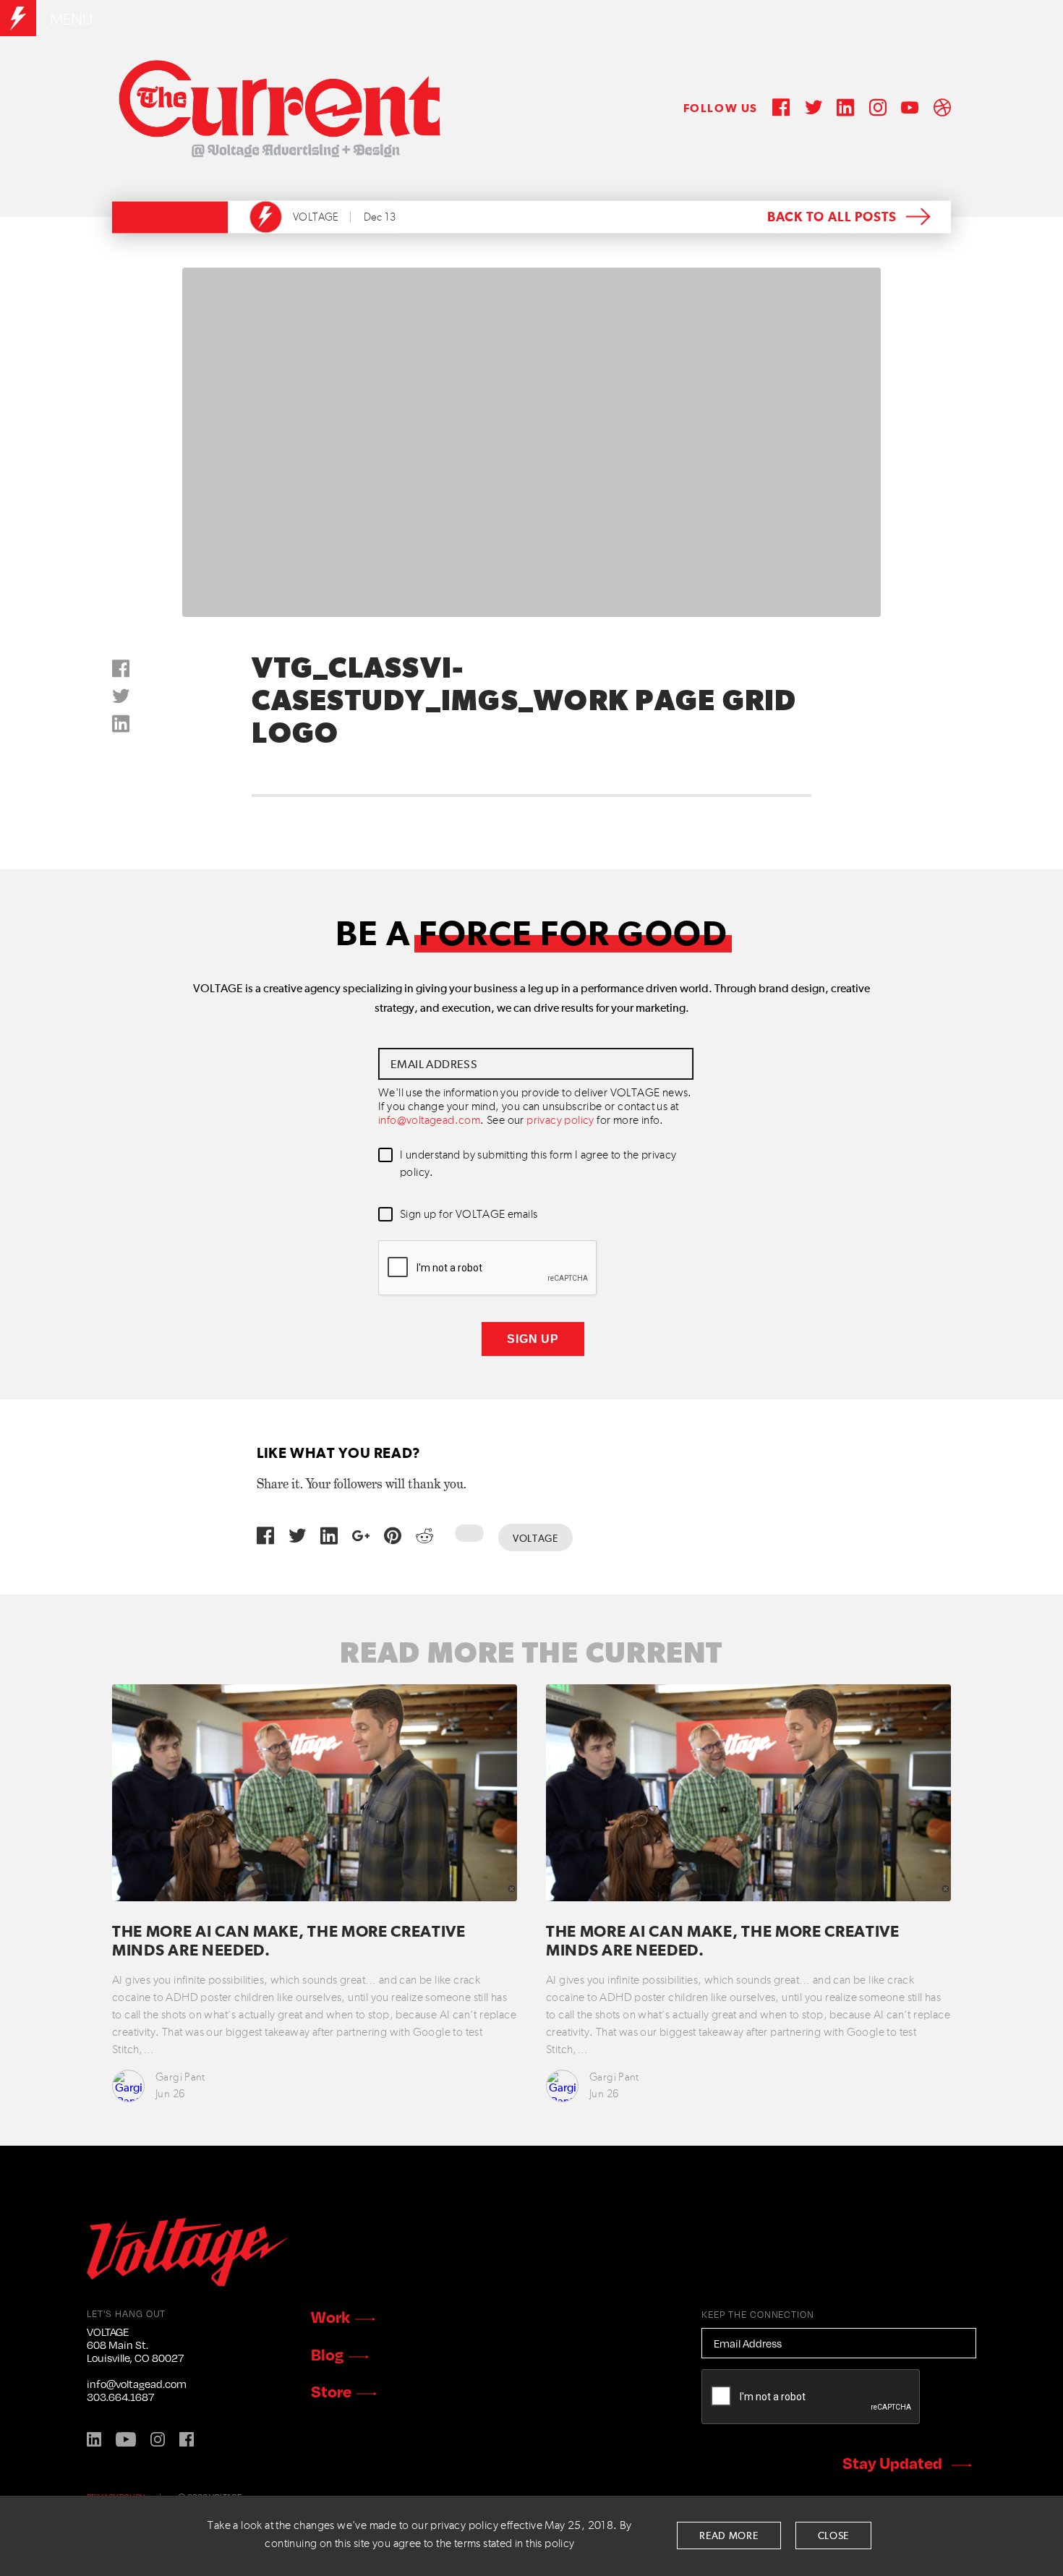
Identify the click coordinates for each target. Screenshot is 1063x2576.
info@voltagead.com (429, 1121)
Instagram (158, 2439)
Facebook (187, 2439)
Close (834, 2536)
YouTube (126, 2439)
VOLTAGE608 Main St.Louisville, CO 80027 (135, 2345)
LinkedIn (94, 2439)
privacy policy (560, 1121)
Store (331, 2391)
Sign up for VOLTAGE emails (469, 1215)
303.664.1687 (120, 2397)
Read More (729, 2536)
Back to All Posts (832, 218)
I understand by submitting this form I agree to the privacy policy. (538, 1164)
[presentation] (488, 1268)
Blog (327, 2354)
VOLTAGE (316, 217)
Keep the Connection (758, 2314)
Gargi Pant (180, 2077)
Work (330, 2316)
